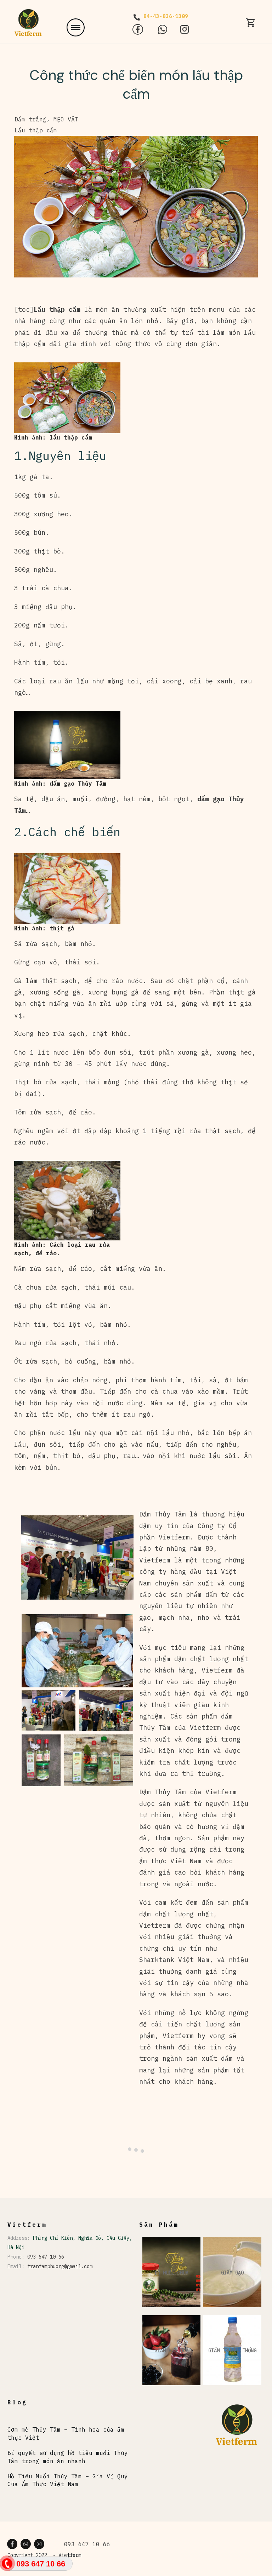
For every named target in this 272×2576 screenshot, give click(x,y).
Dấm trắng (30, 119)
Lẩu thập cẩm (36, 130)
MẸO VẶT (66, 119)
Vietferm (70, 2555)
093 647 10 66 (46, 2257)
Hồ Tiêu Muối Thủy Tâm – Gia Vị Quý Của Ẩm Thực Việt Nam (68, 2480)
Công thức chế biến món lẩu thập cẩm (136, 84)
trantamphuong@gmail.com (60, 2266)
